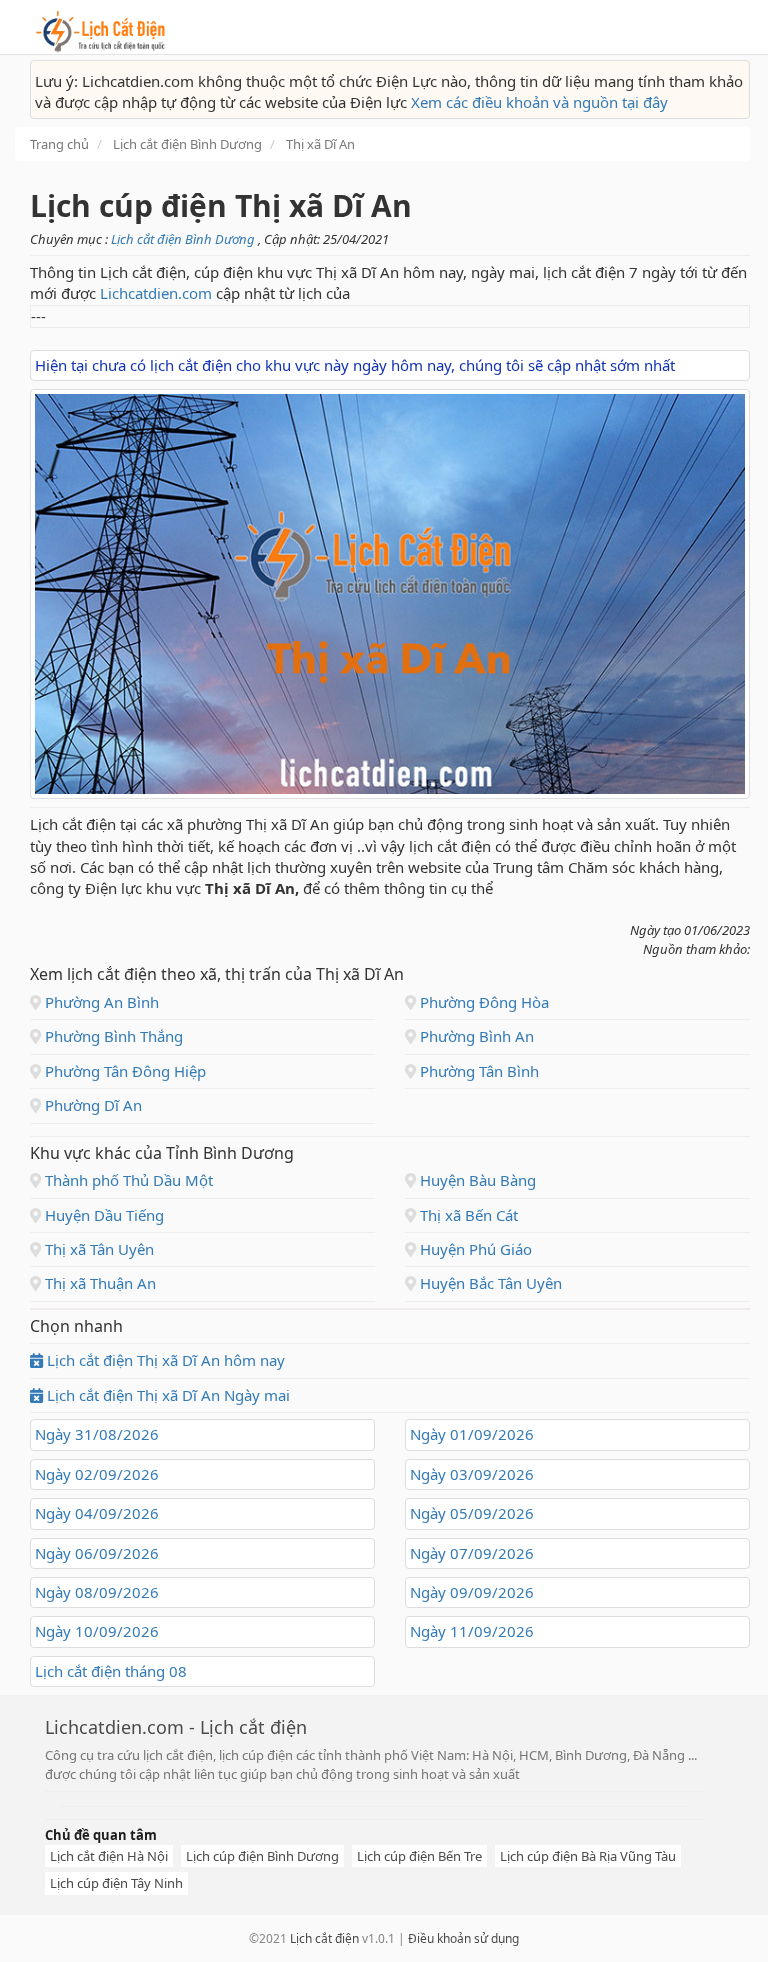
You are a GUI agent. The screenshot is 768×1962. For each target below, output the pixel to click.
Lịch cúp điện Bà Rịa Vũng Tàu (588, 1856)
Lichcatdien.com (156, 293)
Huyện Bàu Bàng (476, 1180)
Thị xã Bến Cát (467, 1215)
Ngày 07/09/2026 (472, 1553)
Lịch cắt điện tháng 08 (111, 1671)
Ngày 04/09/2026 (97, 1513)
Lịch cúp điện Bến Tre (419, 1856)
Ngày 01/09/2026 (472, 1434)
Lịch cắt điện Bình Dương (184, 239)
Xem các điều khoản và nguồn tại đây (539, 102)
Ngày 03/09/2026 (472, 1474)
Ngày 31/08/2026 (97, 1434)
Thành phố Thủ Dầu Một (127, 1180)
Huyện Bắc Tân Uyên (489, 1283)
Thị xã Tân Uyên (97, 1249)
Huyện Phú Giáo (474, 1249)
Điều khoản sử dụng (463, 1938)
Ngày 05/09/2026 (472, 1513)
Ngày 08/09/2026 (97, 1592)
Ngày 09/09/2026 (472, 1592)
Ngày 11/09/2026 (472, 1631)
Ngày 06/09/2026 (97, 1553)
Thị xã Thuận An (98, 1283)
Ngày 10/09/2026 (97, 1631)
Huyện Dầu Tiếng (102, 1215)
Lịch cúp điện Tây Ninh (116, 1883)
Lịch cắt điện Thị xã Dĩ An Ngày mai (166, 1395)
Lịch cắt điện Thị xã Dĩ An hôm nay (164, 1360)
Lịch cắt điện (324, 1938)
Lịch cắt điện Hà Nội (109, 1856)
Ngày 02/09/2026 (97, 1474)
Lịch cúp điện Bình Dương (262, 1856)
